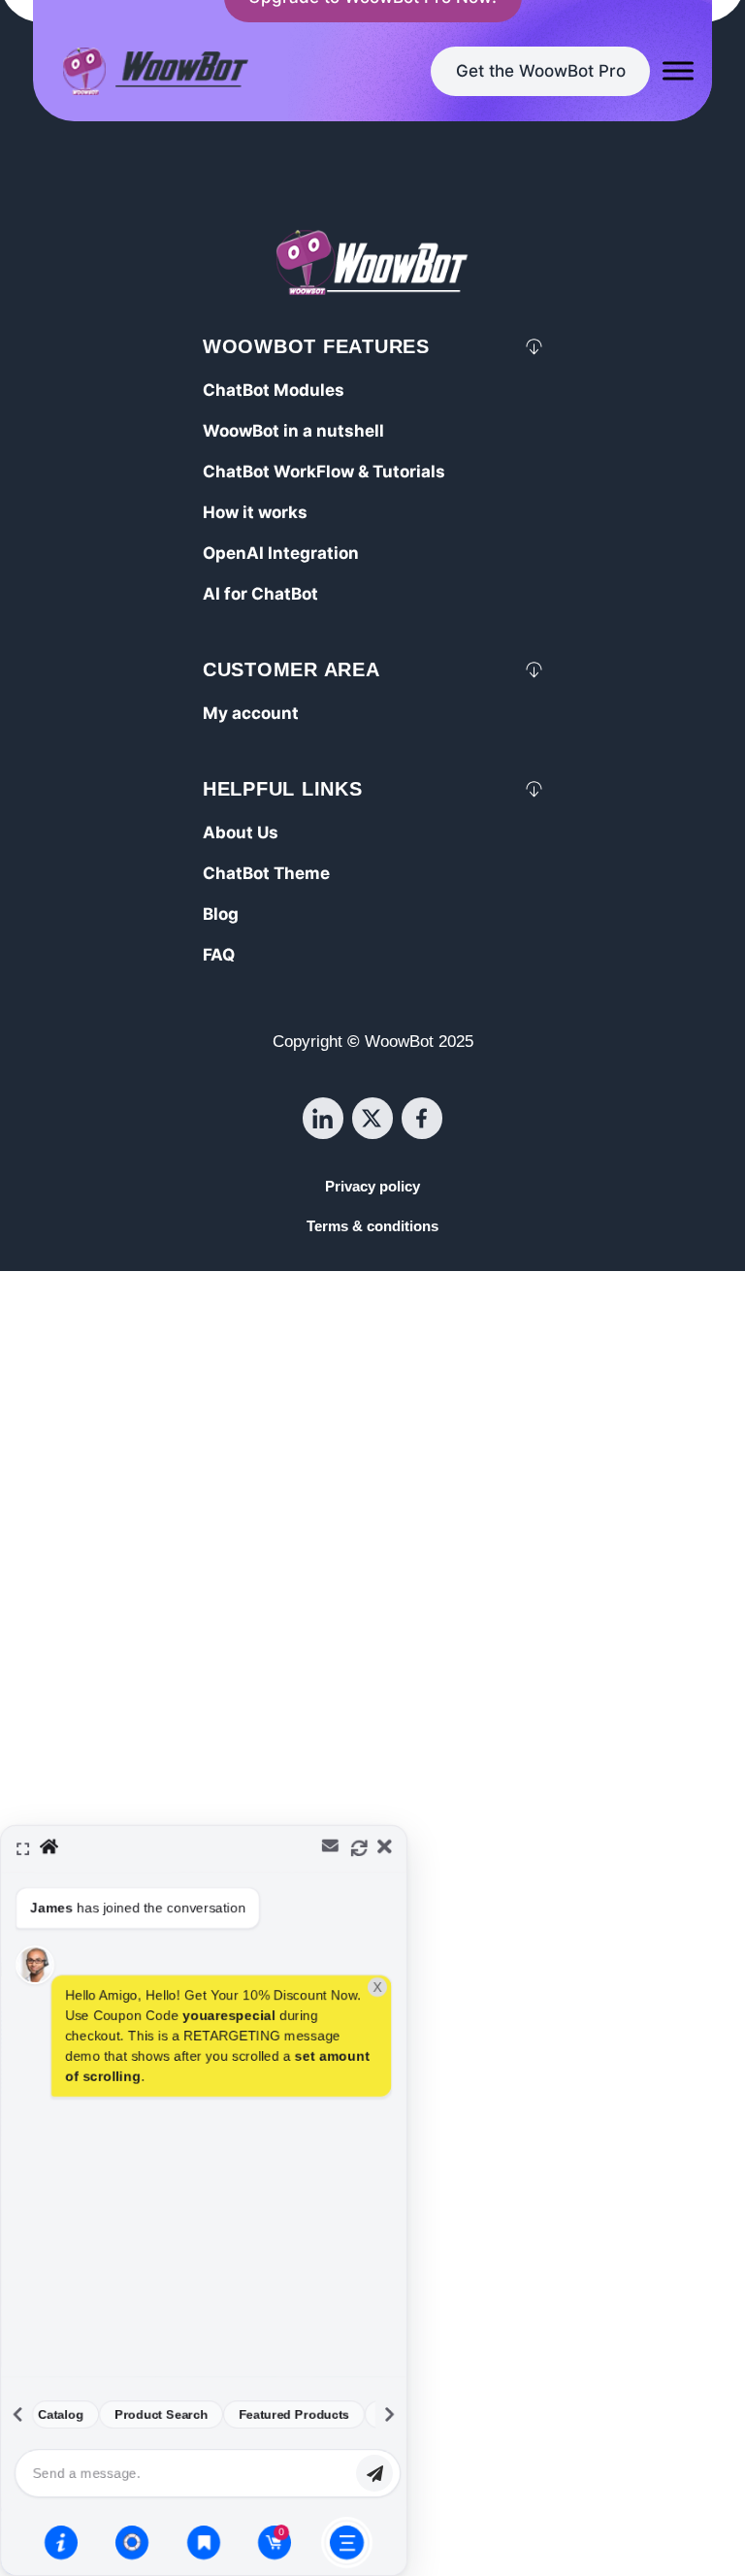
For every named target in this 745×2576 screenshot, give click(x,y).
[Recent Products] (204, 2542)
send (374, 2473)
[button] (372, 2201)
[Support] (132, 2542)
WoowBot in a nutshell (293, 431)
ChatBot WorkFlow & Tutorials (324, 472)
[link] (540, 71)
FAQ (219, 955)
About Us (241, 832)
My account (251, 713)
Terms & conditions (372, 1226)
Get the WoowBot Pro (541, 71)
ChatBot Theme (266, 873)
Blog (221, 914)
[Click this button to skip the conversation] (347, 2543)
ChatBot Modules (274, 390)
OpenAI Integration (281, 553)
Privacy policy (372, 1187)
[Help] (61, 2542)
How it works (255, 512)
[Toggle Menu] (678, 71)
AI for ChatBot (260, 594)
